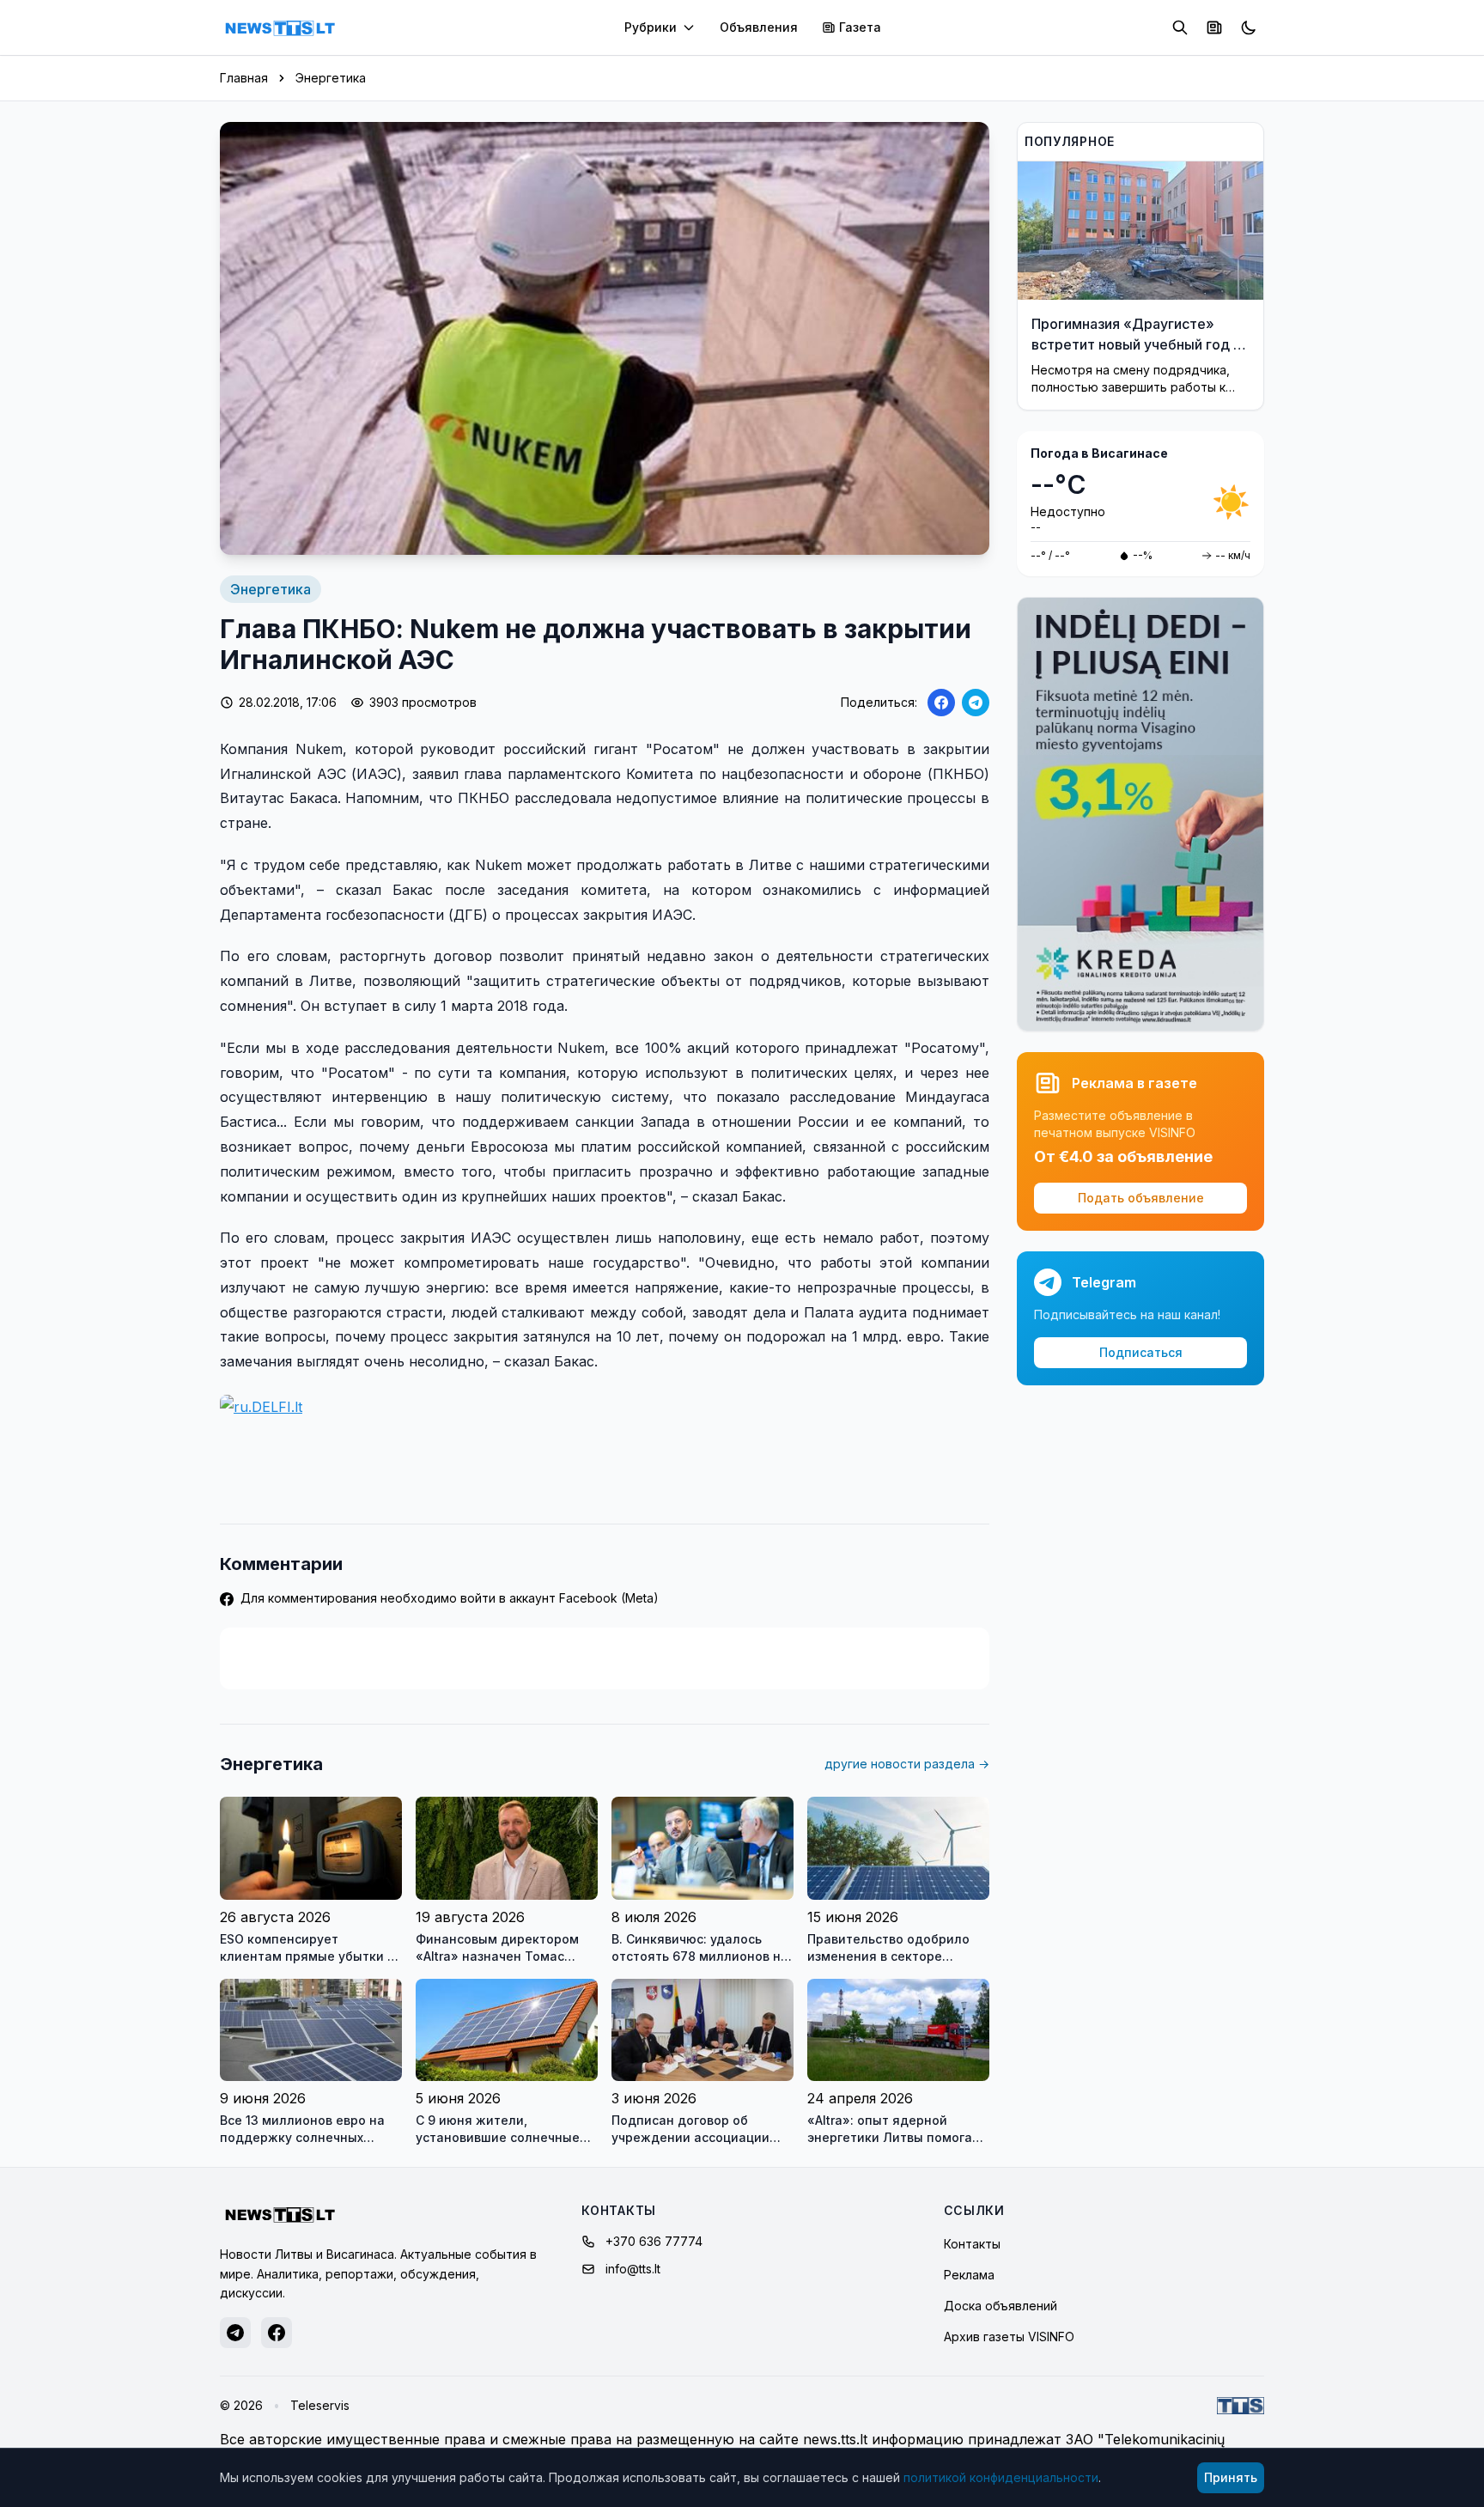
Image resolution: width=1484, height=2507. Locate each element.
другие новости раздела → (907, 1764)
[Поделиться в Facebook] (941, 703)
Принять (1231, 2477)
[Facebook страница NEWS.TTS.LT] (277, 2333)
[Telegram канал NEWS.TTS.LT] (235, 2333)
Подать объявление (1141, 1198)
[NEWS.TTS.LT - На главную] (280, 27)
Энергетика (331, 78)
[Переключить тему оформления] (1249, 27)
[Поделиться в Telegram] (976, 703)
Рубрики (651, 27)
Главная (244, 78)
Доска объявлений (1000, 2306)
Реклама (969, 2275)
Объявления (759, 27)
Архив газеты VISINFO (1009, 2337)
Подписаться (1141, 1352)
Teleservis (320, 2405)
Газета (860, 27)
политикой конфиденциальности (1001, 2477)
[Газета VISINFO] (1214, 27)
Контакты (972, 2244)
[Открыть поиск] (1180, 27)
